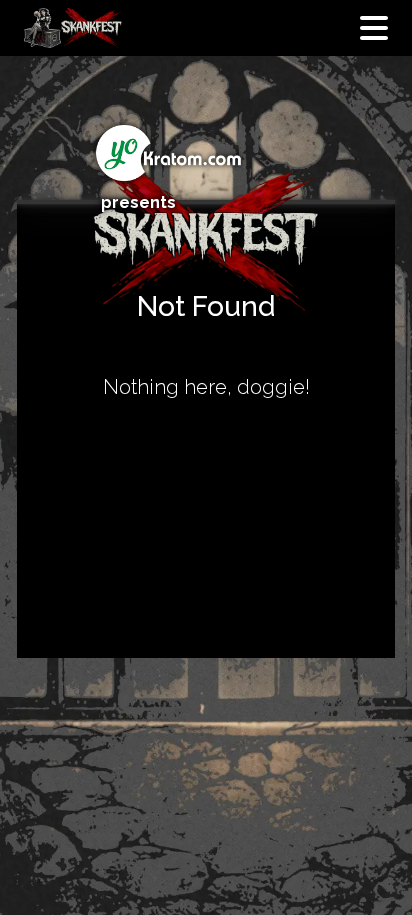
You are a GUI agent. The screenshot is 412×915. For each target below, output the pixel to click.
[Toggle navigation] (374, 28)
